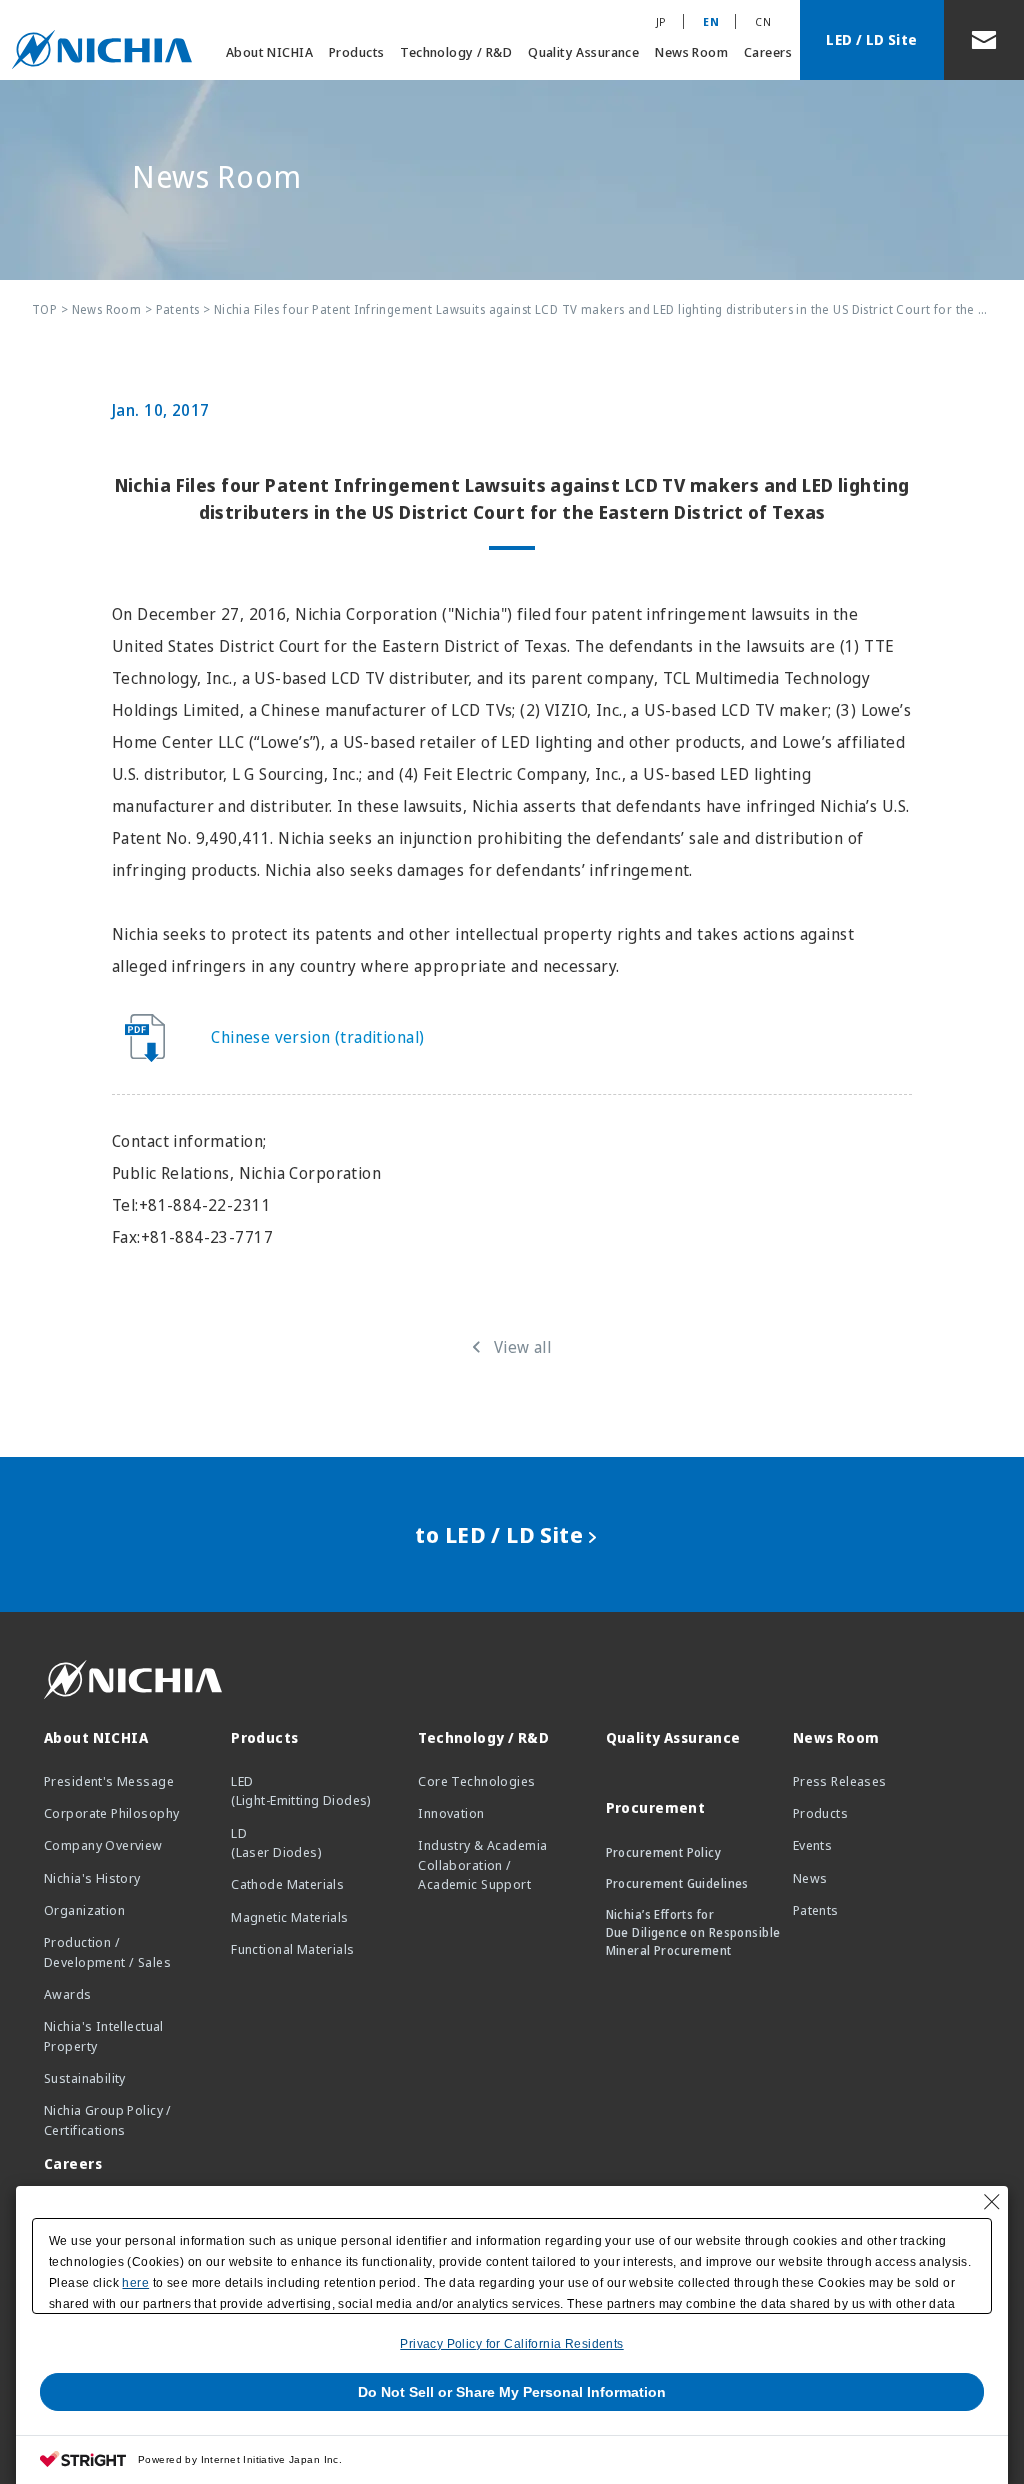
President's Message (109, 1781)
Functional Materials (292, 1949)
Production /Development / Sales (107, 1952)
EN (711, 21)
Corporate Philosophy (111, 1813)
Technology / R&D (456, 52)
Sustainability (85, 2078)
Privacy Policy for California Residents (511, 2344)
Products (356, 52)
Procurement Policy (664, 1852)
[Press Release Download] (157, 1037)
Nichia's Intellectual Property (104, 2036)
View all (522, 1347)
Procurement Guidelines (677, 1883)
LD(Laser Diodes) (276, 1843)
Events (813, 1845)
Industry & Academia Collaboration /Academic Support (482, 1864)
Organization (84, 1910)
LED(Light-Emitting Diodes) (301, 1791)
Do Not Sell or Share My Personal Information (512, 2392)
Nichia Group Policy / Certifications (108, 2120)
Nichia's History (92, 1878)
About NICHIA (269, 52)
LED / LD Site (871, 39)
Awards (68, 1994)
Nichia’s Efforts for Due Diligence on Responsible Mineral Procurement (693, 1932)
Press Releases (840, 1781)
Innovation (451, 1813)
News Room (691, 52)
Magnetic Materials (290, 1917)
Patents (178, 309)
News (810, 1878)
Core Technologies (476, 1781)
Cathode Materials (287, 1884)
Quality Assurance (583, 52)
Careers (768, 52)
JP (661, 21)
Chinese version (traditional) (317, 1037)
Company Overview (103, 1845)
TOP (44, 309)
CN (763, 21)
